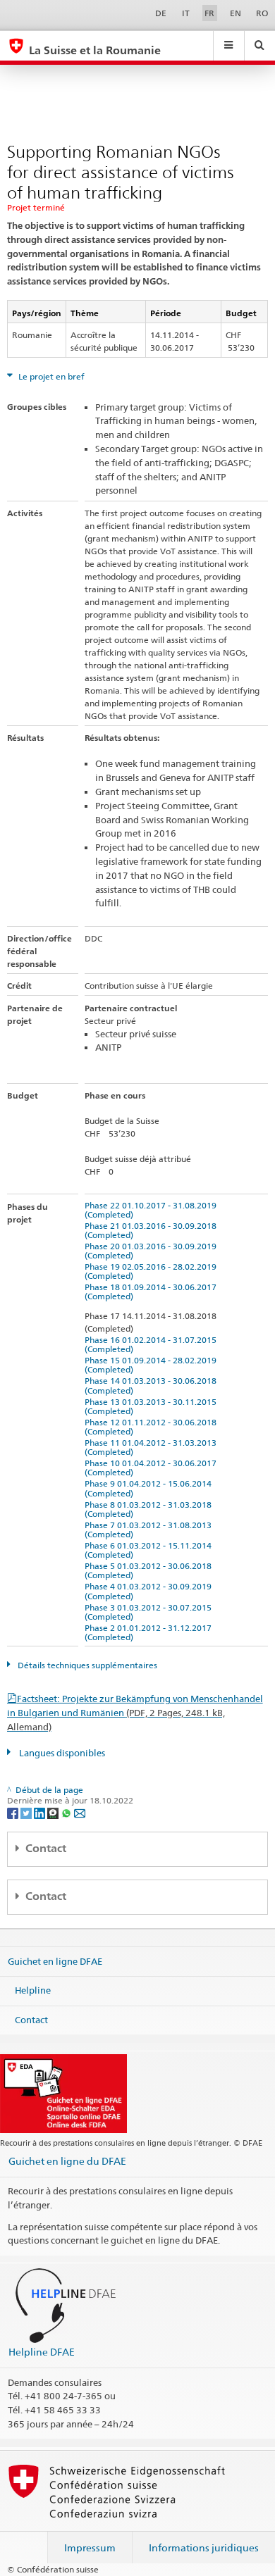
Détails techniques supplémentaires (86, 1665)
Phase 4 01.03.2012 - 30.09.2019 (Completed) (150, 1591)
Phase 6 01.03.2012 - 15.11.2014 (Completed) (150, 1550)
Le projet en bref (50, 376)
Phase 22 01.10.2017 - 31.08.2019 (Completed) (153, 1210)
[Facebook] (14, 1812)
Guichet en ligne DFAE (55, 1961)
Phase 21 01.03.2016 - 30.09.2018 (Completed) (153, 1230)
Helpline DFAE (42, 2352)
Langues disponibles (61, 1753)
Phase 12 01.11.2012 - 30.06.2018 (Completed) (153, 1427)
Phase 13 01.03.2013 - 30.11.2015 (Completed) (153, 1406)
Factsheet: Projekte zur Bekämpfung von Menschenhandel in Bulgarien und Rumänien (135, 1713)
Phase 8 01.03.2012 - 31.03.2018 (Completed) (150, 1509)
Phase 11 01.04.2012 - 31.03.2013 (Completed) (153, 1447)
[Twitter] (27, 1812)
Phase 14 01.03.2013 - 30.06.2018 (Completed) (153, 1385)
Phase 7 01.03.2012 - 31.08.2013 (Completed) (150, 1530)
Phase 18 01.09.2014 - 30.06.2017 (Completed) (153, 1292)
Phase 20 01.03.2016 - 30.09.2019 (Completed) (153, 1251)
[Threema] (54, 1812)
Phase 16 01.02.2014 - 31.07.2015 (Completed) (153, 1344)
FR (209, 13)
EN (236, 13)
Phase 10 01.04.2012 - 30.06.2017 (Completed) (153, 1468)
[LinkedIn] (41, 1812)
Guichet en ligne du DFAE (67, 2161)
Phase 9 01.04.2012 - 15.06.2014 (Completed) (150, 1488)
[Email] (80, 1812)
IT (186, 13)
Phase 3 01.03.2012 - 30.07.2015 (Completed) (150, 1612)
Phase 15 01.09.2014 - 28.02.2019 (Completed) (153, 1365)
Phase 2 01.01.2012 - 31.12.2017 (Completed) (150, 1632)
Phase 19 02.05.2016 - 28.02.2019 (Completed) (153, 1271)
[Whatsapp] (67, 1812)
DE (161, 13)
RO (262, 13)
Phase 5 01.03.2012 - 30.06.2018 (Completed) (150, 1570)
